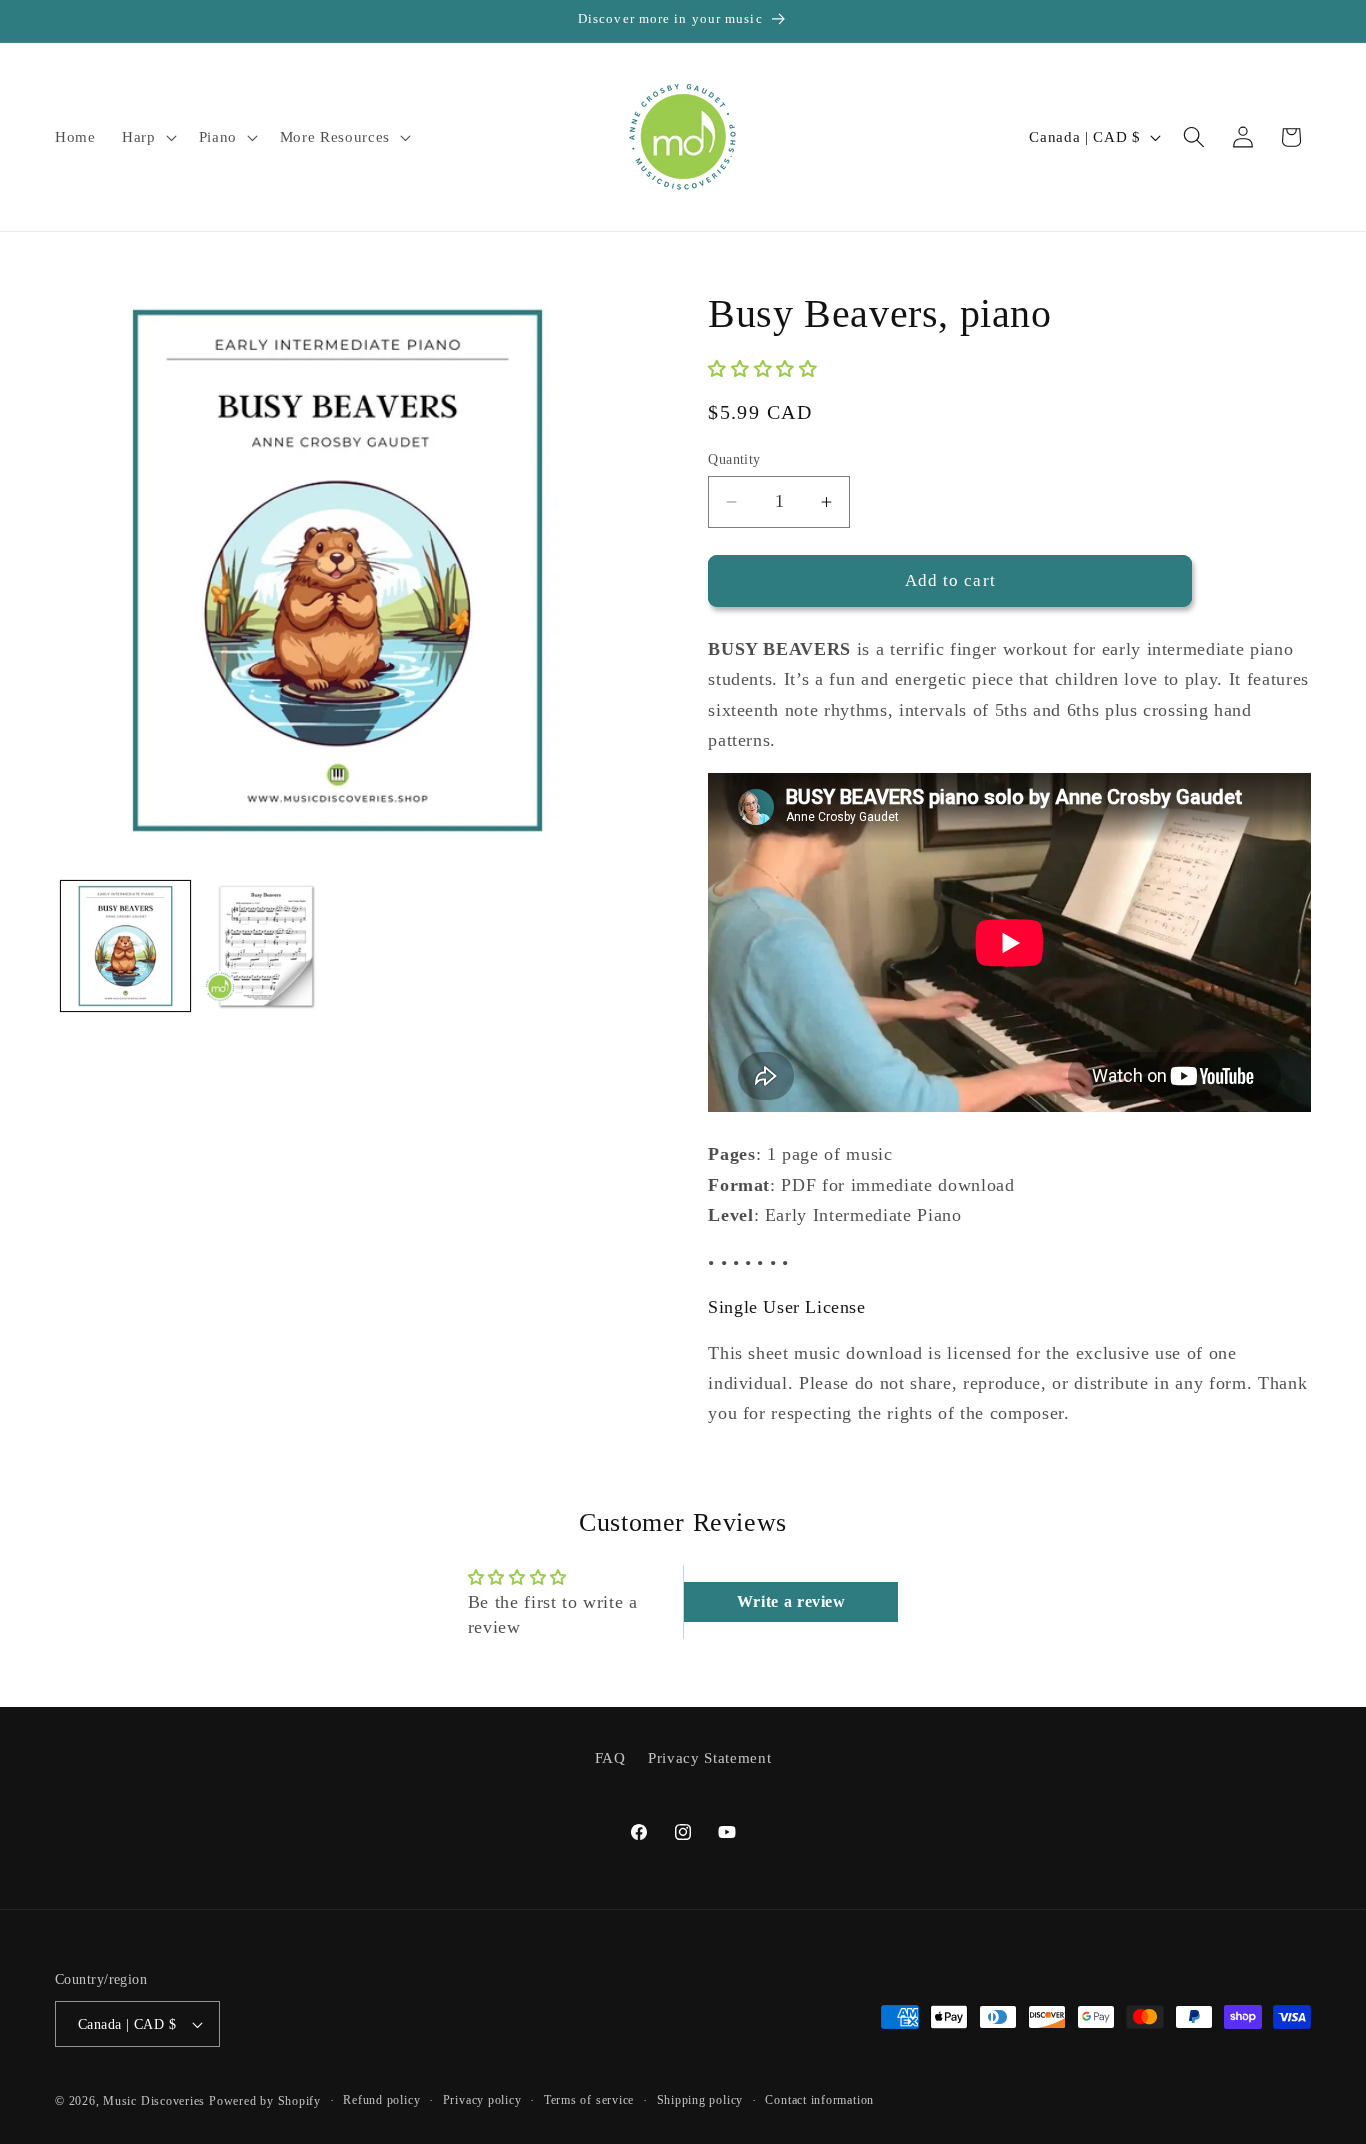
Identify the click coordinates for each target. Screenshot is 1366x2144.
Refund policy (381, 2100)
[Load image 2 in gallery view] (266, 946)
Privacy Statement (709, 1757)
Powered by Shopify (265, 2101)
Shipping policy (700, 2100)
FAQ (610, 1757)
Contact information (819, 2100)
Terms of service (589, 2100)
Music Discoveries (154, 2101)
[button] (147, 137)
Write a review (791, 1601)
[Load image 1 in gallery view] (126, 946)
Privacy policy (482, 2100)
